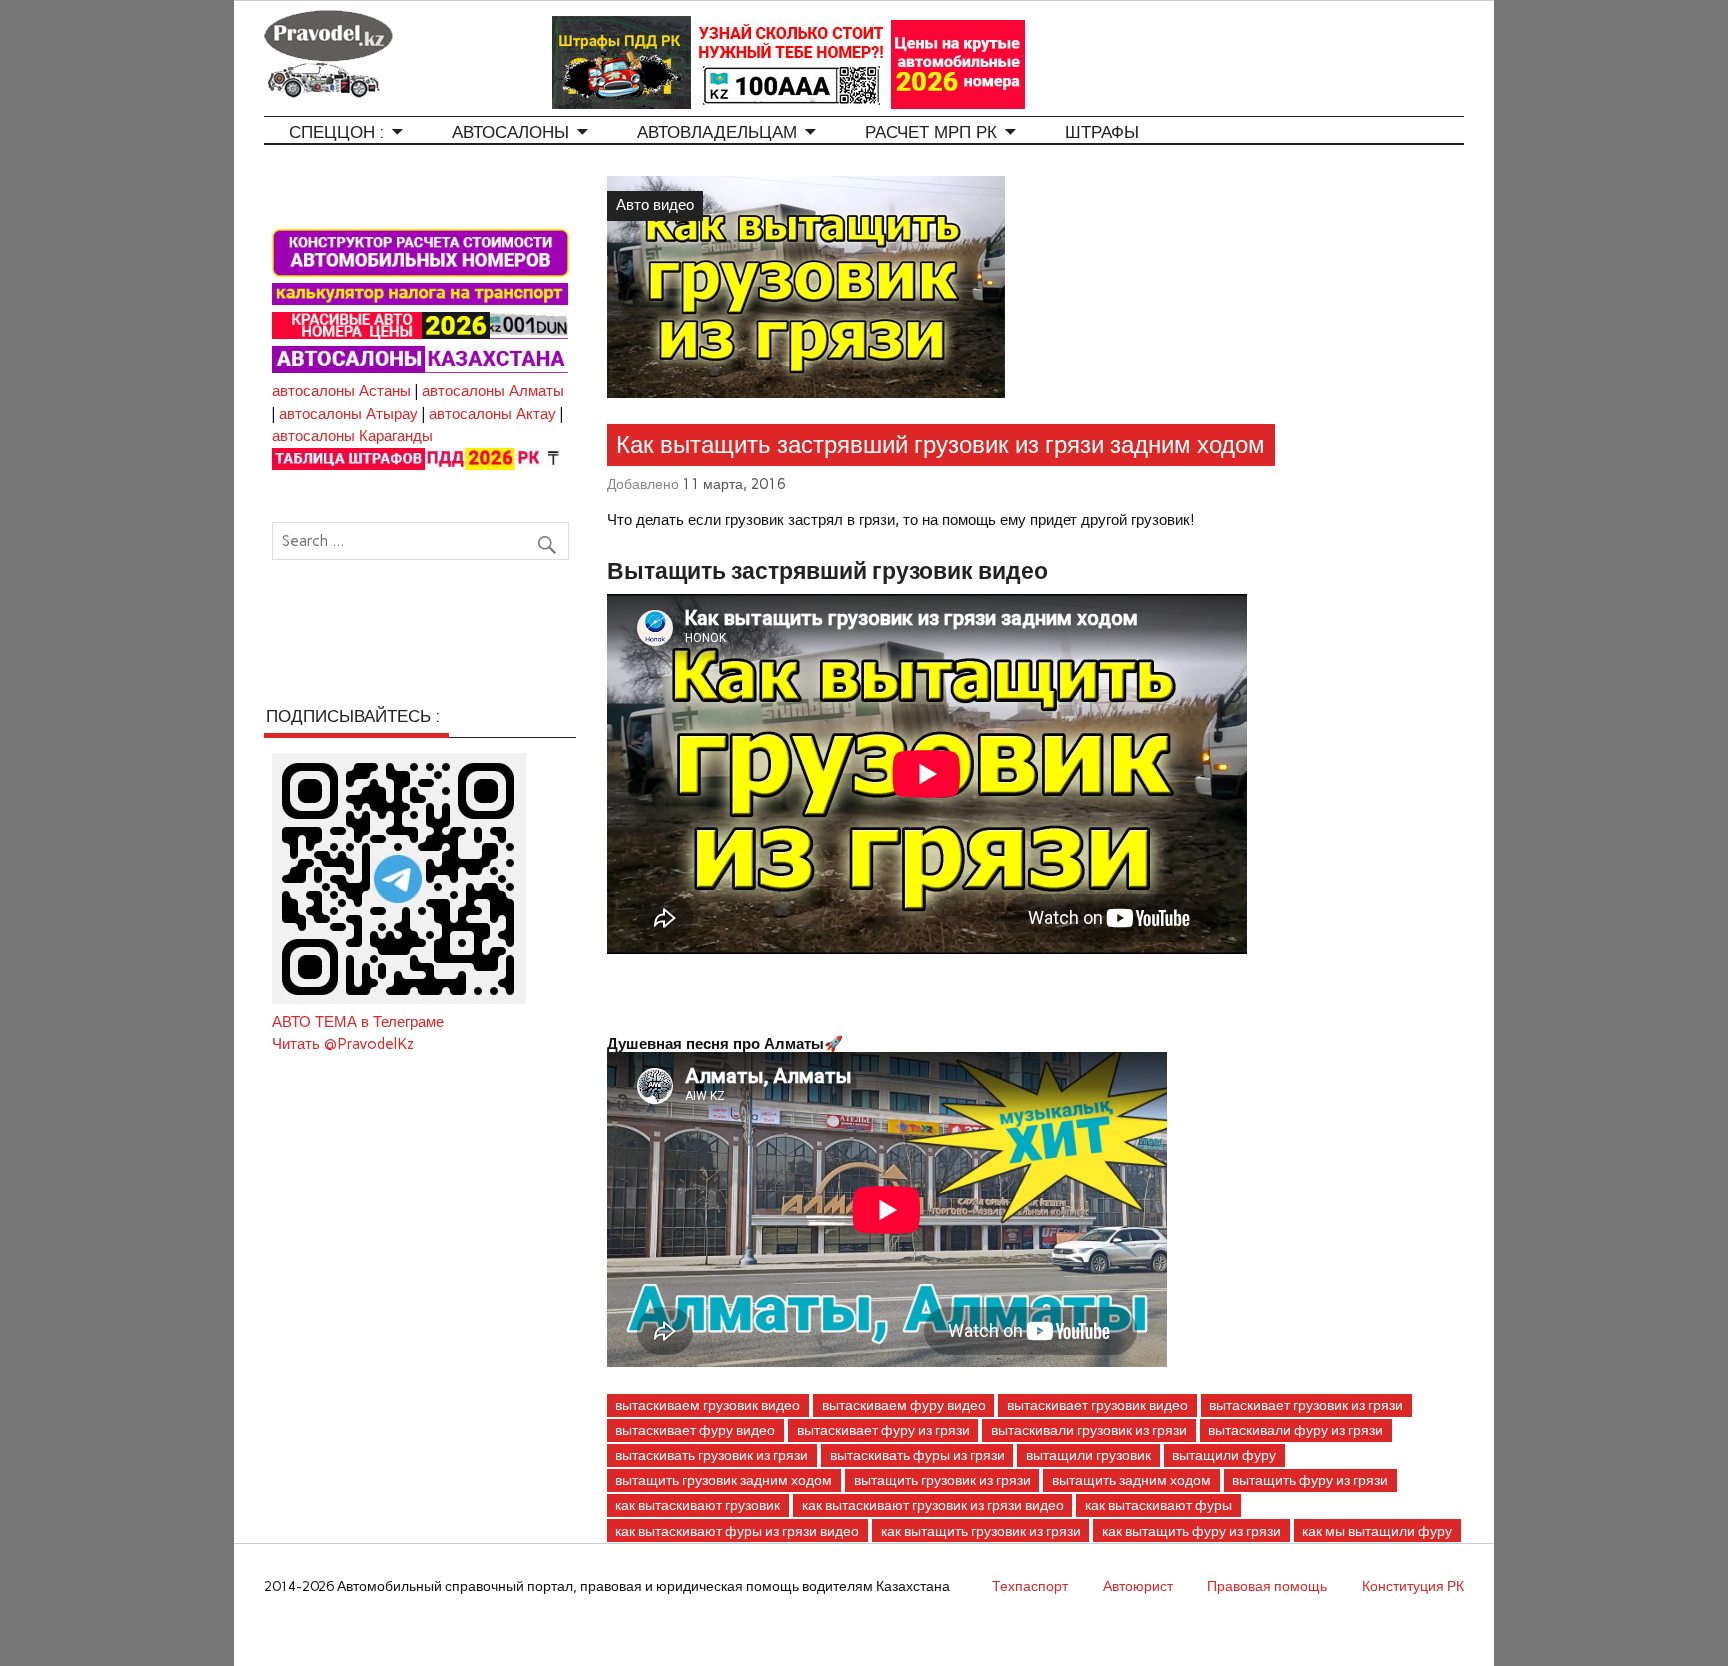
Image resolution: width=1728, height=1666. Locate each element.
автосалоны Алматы (493, 391)
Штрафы (1102, 132)
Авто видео (655, 205)
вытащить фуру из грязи (1310, 1480)
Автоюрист (1138, 1586)
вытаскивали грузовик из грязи (1089, 1430)
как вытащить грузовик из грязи (981, 1531)
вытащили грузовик (1088, 1455)
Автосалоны (510, 132)
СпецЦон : (336, 132)
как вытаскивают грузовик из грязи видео (933, 1505)
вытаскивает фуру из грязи (883, 1430)
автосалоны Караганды (352, 436)
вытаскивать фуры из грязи (917, 1455)
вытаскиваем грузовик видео (707, 1405)
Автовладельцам (717, 132)
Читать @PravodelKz (343, 1044)
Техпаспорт (1030, 1586)
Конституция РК (1413, 1586)
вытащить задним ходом (1131, 1480)
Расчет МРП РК (931, 132)
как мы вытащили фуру (1377, 1531)
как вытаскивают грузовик (697, 1505)
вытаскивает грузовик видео (1097, 1405)
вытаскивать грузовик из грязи (711, 1455)
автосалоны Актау (492, 414)
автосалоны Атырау (348, 414)
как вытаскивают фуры (1158, 1505)
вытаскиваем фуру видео (904, 1405)
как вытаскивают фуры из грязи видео (737, 1531)
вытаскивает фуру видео (695, 1430)
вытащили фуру (1224, 1455)
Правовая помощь (1267, 1586)
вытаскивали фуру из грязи (1295, 1430)
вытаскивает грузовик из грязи (1306, 1405)
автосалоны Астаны (341, 391)
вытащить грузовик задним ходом (723, 1480)
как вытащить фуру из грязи (1191, 1531)
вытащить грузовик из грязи (942, 1480)
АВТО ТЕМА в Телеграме (358, 1022)
